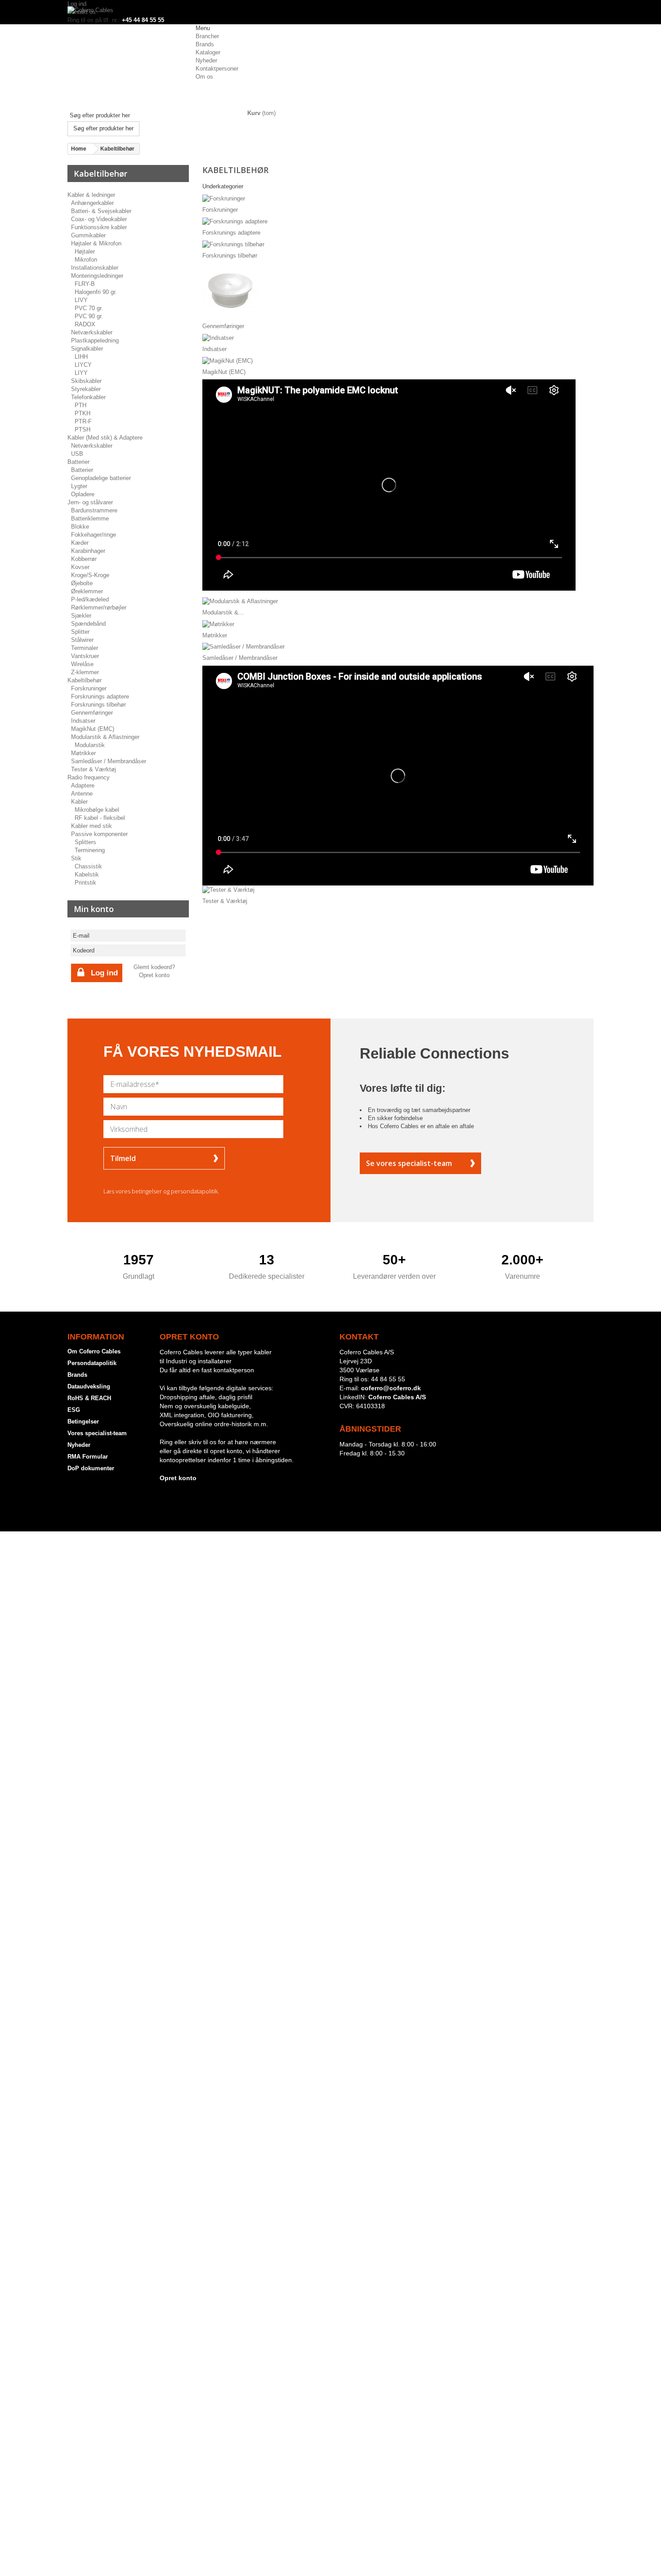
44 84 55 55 (388, 1379)
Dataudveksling (89, 1386)
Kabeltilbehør (85, 680)
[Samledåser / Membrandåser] (243, 647)
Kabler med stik (92, 826)
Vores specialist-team (97, 1433)
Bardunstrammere (94, 510)
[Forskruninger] (224, 198)
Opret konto (154, 975)
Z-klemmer (85, 672)
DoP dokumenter (91, 1468)
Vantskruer (85, 656)
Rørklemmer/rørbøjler (99, 607)
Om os (204, 77)
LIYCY (83, 365)
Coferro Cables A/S (397, 1397)
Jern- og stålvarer (90, 502)
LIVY (81, 300)
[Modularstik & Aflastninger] (240, 601)
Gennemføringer (92, 713)
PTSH (83, 429)
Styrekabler (86, 389)
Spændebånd (88, 624)
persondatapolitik (194, 1191)
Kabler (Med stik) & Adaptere (105, 438)
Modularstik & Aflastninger (105, 737)
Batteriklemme (90, 518)
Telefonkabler (88, 397)
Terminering (90, 850)
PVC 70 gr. (89, 308)
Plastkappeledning (95, 340)
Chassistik (88, 866)
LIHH (81, 357)
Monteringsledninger (97, 276)
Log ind (77, 4)
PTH (80, 405)
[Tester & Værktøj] (228, 889)
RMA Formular (88, 1457)
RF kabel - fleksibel (100, 818)
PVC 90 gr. (89, 316)
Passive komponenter (99, 834)
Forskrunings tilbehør (98, 705)
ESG (74, 1410)
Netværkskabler (92, 332)
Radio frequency (89, 777)
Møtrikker (83, 753)
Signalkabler (87, 349)
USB (77, 454)
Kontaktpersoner (217, 69)
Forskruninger (89, 688)
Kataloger (208, 52)
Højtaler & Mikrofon (96, 243)
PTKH (83, 413)
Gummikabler (88, 235)
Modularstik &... (223, 612)
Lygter (79, 486)
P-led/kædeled (90, 599)
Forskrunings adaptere (100, 696)
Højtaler (85, 251)
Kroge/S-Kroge (90, 575)
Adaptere (83, 785)
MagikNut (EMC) (93, 729)
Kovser (80, 567)
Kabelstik (87, 874)
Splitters (85, 842)
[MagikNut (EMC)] (228, 360)
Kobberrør (84, 559)
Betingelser (83, 1421)
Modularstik (90, 745)
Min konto (94, 909)
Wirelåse (82, 664)
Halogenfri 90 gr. (96, 292)
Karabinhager (88, 551)
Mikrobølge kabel (97, 810)
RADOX (85, 324)
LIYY (81, 373)
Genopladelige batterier (101, 478)
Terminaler (85, 648)
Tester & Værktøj (94, 769)
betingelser (147, 1191)
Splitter (80, 632)
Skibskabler (86, 381)
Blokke (80, 527)
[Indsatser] (218, 337)
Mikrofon (86, 260)
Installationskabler (95, 268)
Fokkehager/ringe (94, 535)
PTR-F (83, 421)
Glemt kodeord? (154, 967)
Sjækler (81, 616)
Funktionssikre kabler (99, 227)
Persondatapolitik (92, 1363)
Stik (76, 858)
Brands (205, 44)
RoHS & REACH (89, 1398)
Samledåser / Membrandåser (109, 761)
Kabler (79, 802)
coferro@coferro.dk (391, 1388)
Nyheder (206, 60)
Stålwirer (82, 640)
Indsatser (83, 721)
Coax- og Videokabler (99, 219)
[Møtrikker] (218, 624)
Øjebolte (82, 583)
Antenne (82, 794)
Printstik (85, 883)
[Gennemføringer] (230, 291)
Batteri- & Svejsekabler (101, 211)
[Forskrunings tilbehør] (233, 244)
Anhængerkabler (92, 203)
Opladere (83, 494)
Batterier (78, 462)
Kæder (80, 543)
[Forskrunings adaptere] (235, 221)
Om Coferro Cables (94, 1351)
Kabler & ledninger (91, 195)
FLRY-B (85, 284)
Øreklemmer (87, 591)
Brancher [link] (207, 36)
